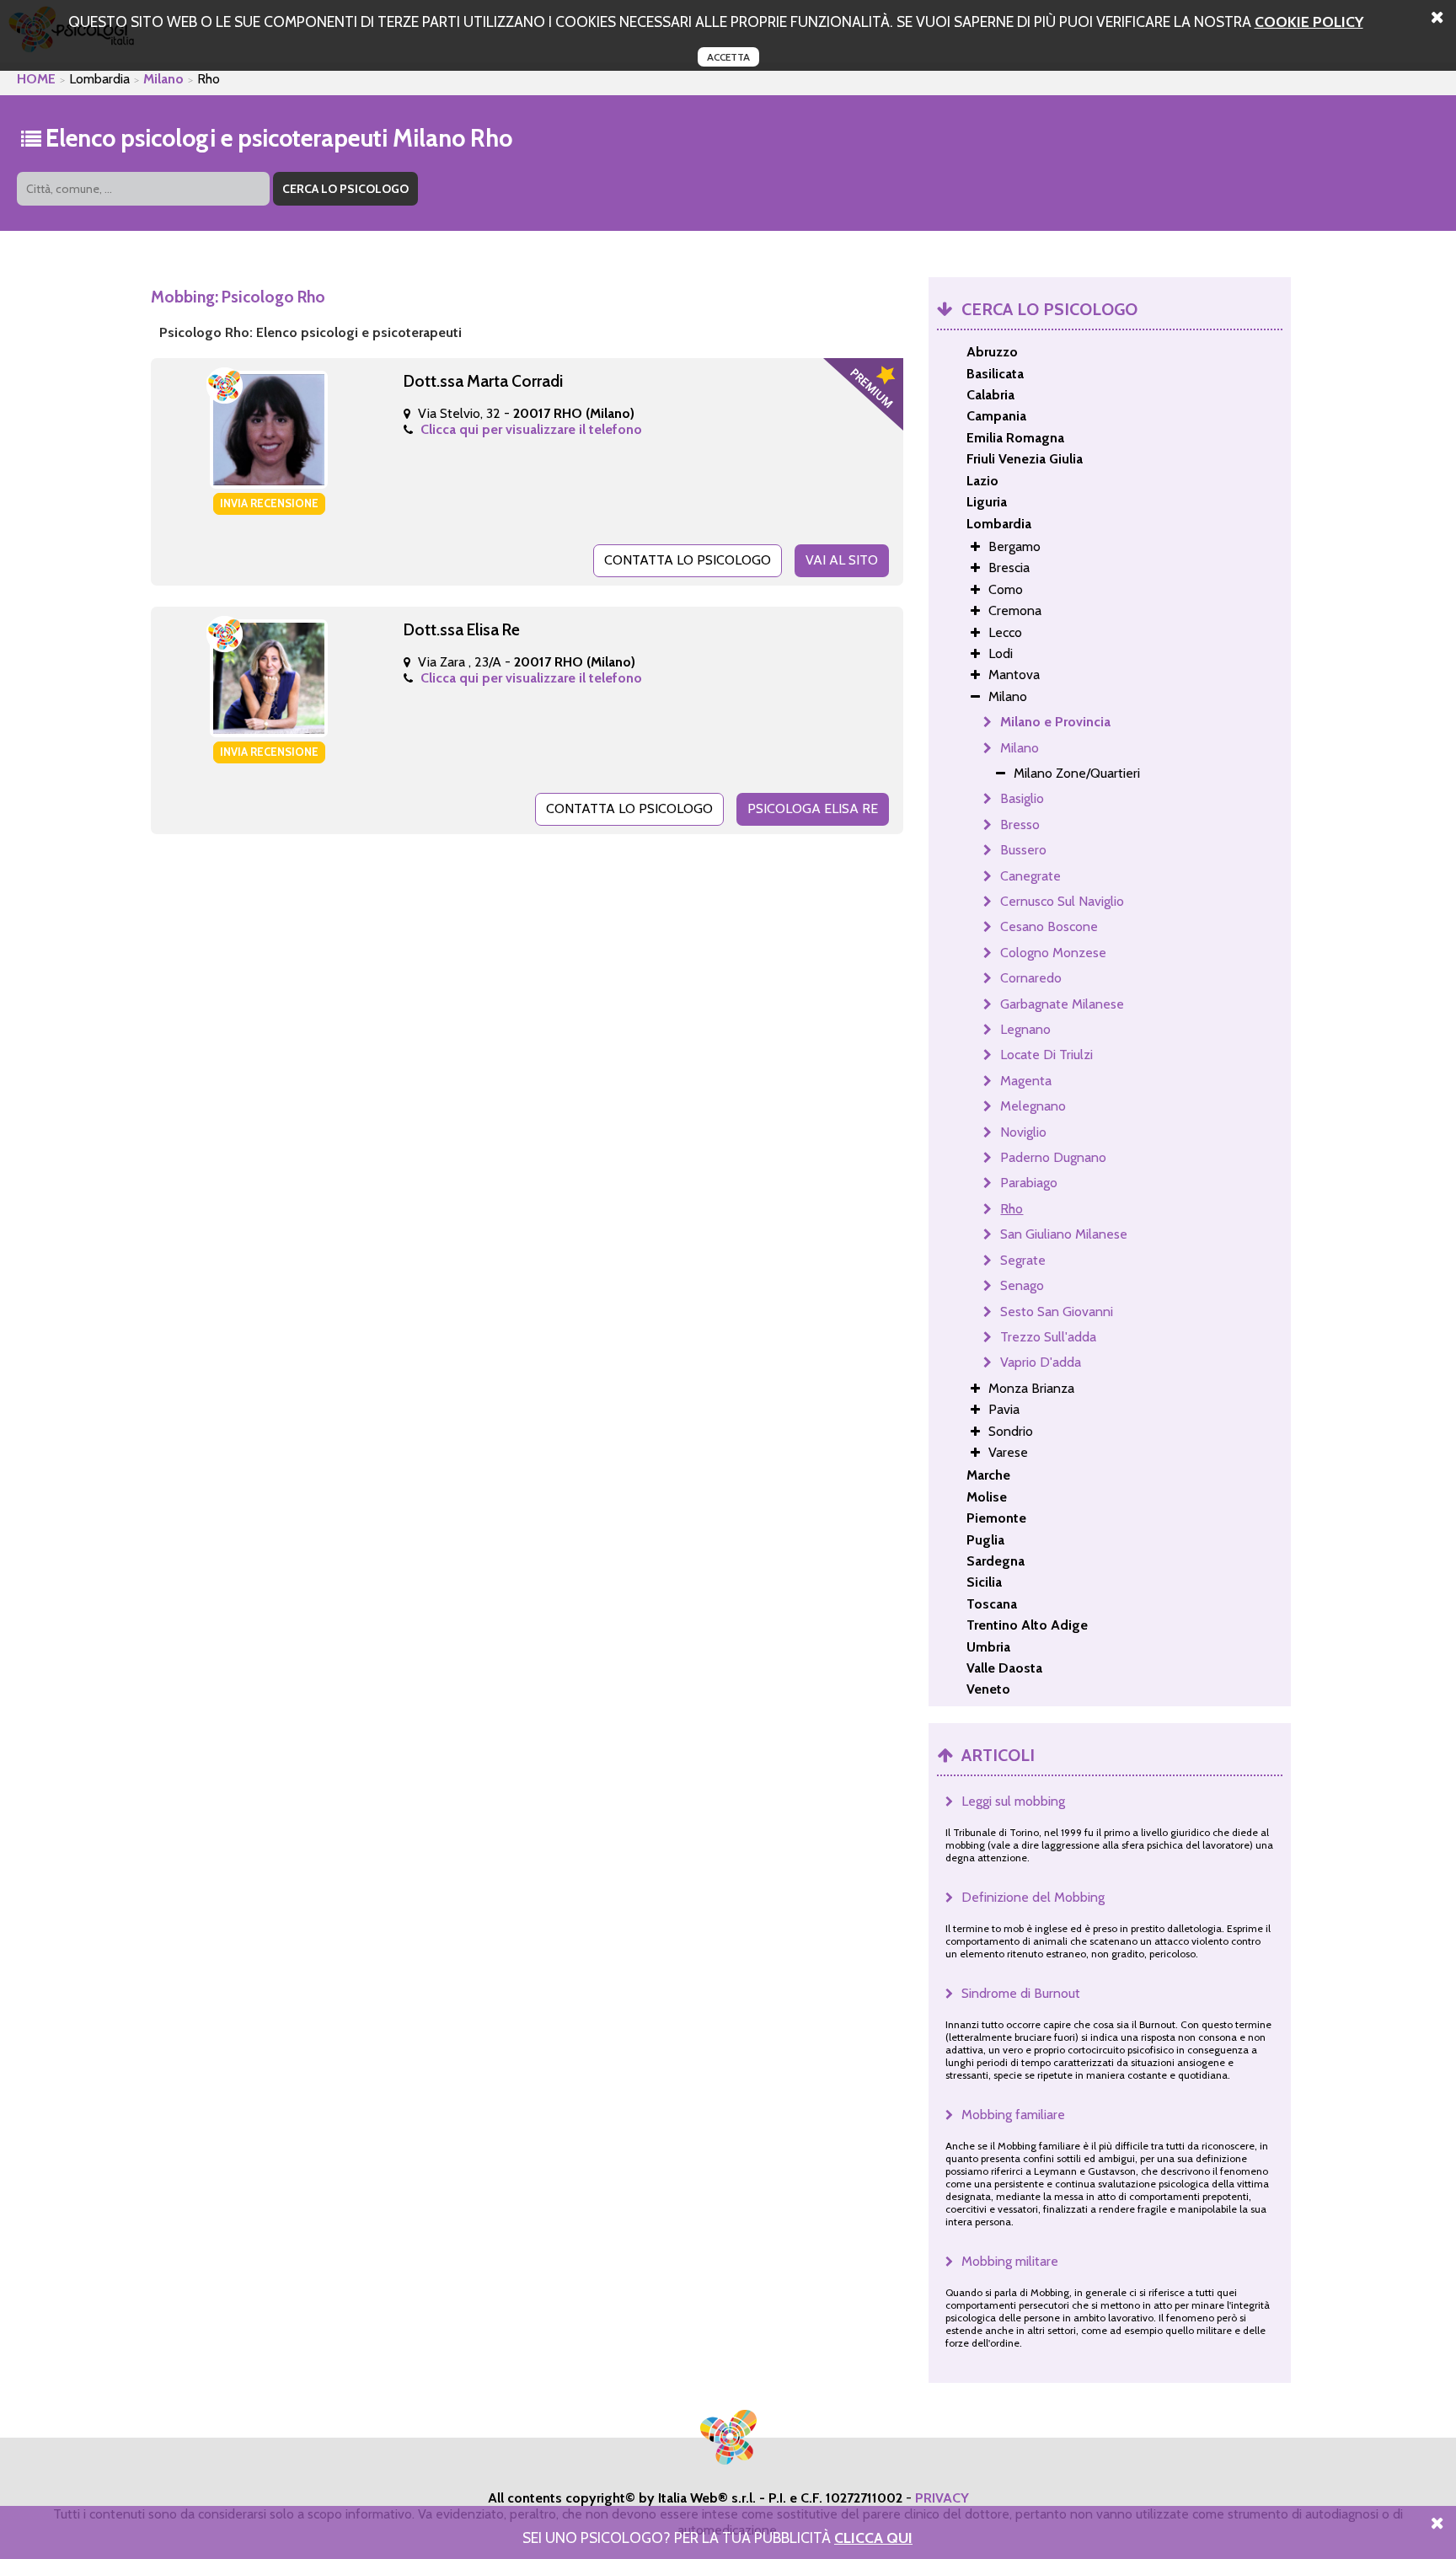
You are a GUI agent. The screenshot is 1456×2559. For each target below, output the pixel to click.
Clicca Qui (873, 2538)
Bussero (1023, 850)
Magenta (1026, 1081)
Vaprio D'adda (1041, 1362)
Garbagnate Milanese (1062, 1004)
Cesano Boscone (1049, 926)
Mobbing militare (1010, 2261)
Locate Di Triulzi (1046, 1055)
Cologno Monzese (1053, 953)
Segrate (1023, 1260)
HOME (36, 79)
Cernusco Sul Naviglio (1062, 901)
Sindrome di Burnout (1021, 1993)
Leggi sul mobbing (1013, 1801)
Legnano (1025, 1029)
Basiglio (1022, 798)
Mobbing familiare (1013, 2115)
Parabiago (1029, 1183)
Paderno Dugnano (1053, 1157)
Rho (1012, 1209)
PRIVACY (942, 2498)
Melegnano (1033, 1106)
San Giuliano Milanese (1064, 1234)
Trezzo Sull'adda (1048, 1337)
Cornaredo (1031, 978)
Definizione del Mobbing (1033, 1897)
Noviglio (1023, 1132)
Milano (163, 79)
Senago (1022, 1285)
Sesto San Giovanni (1057, 1312)
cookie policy (1309, 21)
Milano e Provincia (1055, 722)
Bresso (1020, 824)
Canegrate (1030, 876)
